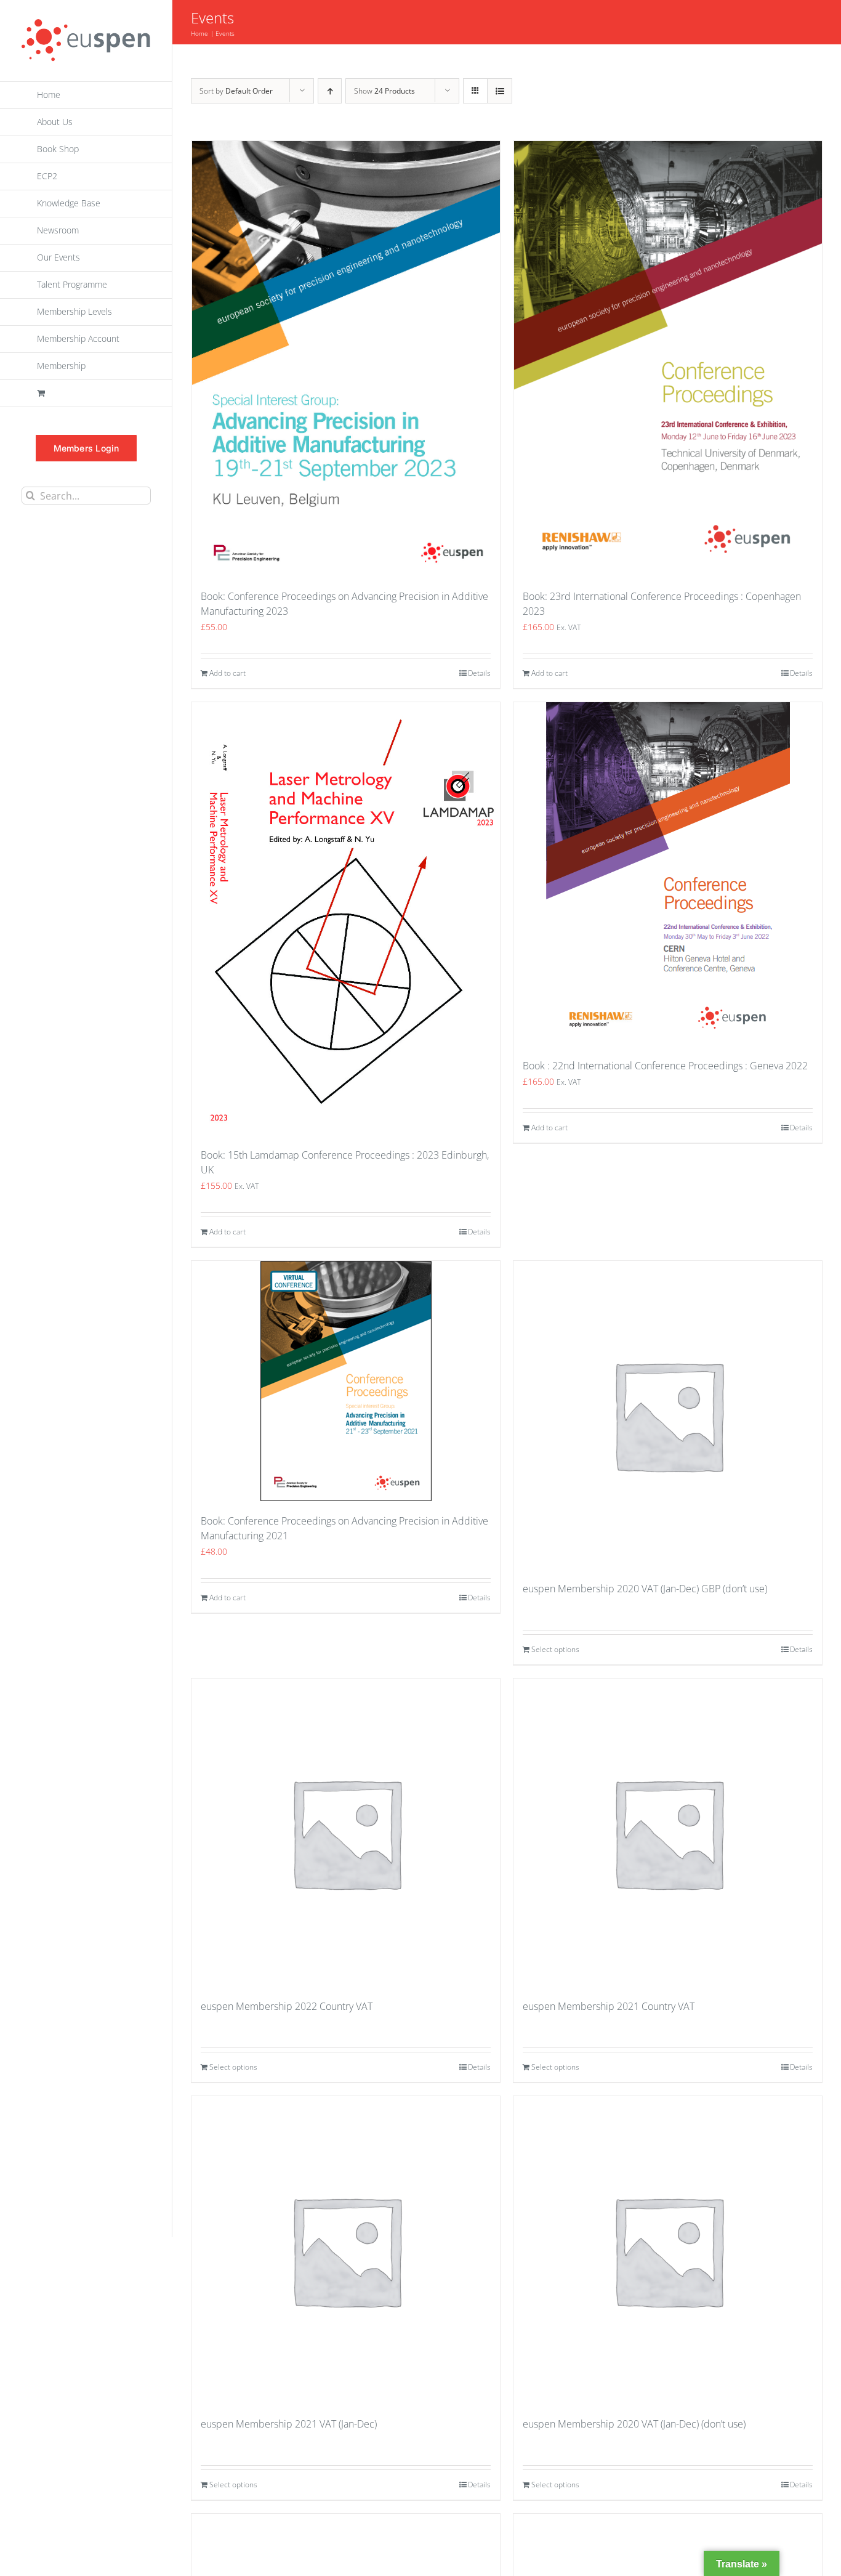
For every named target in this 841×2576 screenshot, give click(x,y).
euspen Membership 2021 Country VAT (609, 2006)
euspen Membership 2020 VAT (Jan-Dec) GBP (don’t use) (645, 1589)
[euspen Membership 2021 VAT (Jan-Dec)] (346, 2250)
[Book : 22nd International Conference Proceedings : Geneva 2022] (668, 874)
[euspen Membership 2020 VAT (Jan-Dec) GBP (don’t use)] (668, 1415)
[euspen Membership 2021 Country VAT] (668, 1833)
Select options (555, 1649)
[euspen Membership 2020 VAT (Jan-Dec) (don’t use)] (668, 2250)
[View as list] (500, 91)
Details (479, 673)
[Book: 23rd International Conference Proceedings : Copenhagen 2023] (668, 359)
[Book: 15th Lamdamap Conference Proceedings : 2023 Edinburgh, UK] (346, 918)
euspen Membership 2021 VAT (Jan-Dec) (289, 2424)
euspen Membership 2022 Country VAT (287, 2006)
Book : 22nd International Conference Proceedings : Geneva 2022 (665, 1066)
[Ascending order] (330, 91)
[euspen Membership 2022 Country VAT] (346, 1833)
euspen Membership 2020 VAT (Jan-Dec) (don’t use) (634, 2424)
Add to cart (227, 673)
